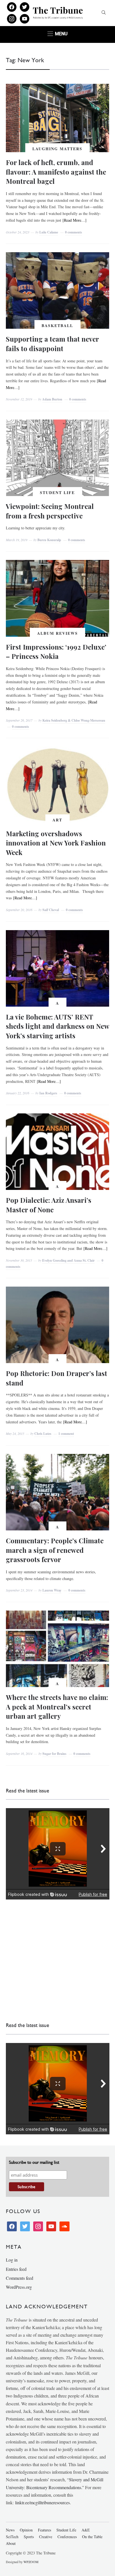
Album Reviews (57, 633)
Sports (29, 2537)
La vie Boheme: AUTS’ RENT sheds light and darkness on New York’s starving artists (57, 1026)
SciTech (12, 2537)
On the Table (92, 2537)
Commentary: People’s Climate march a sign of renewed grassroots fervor (55, 1550)
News (10, 2530)
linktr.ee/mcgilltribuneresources (42, 2502)
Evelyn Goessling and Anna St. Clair (68, 1260)
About (11, 2543)
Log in (12, 2260)
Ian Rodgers (48, 1093)
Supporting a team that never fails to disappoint (52, 344)
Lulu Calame (49, 232)
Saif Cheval (51, 910)
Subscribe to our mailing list (34, 2162)
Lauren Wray (52, 1590)
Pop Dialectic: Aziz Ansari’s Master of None (49, 1205)
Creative (46, 2537)
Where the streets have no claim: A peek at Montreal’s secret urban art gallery (57, 1707)
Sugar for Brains (54, 1754)
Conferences (67, 2537)
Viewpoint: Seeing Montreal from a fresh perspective (50, 511)
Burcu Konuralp (49, 540)
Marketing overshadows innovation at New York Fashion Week (56, 843)
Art (57, 820)
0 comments (74, 232)
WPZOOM (31, 2562)
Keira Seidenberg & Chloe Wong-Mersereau (74, 720)
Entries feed (16, 2269)
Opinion (26, 2530)
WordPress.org (19, 2287)
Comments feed (20, 2278)
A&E (86, 2530)
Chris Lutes (43, 1434)
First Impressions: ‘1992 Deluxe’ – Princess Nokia (56, 652)
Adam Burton (52, 399)
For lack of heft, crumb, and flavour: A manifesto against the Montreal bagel (56, 172)
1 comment (66, 1434)
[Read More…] (75, 220)
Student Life (57, 493)
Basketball (57, 326)
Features (45, 2530)
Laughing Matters (57, 149)
